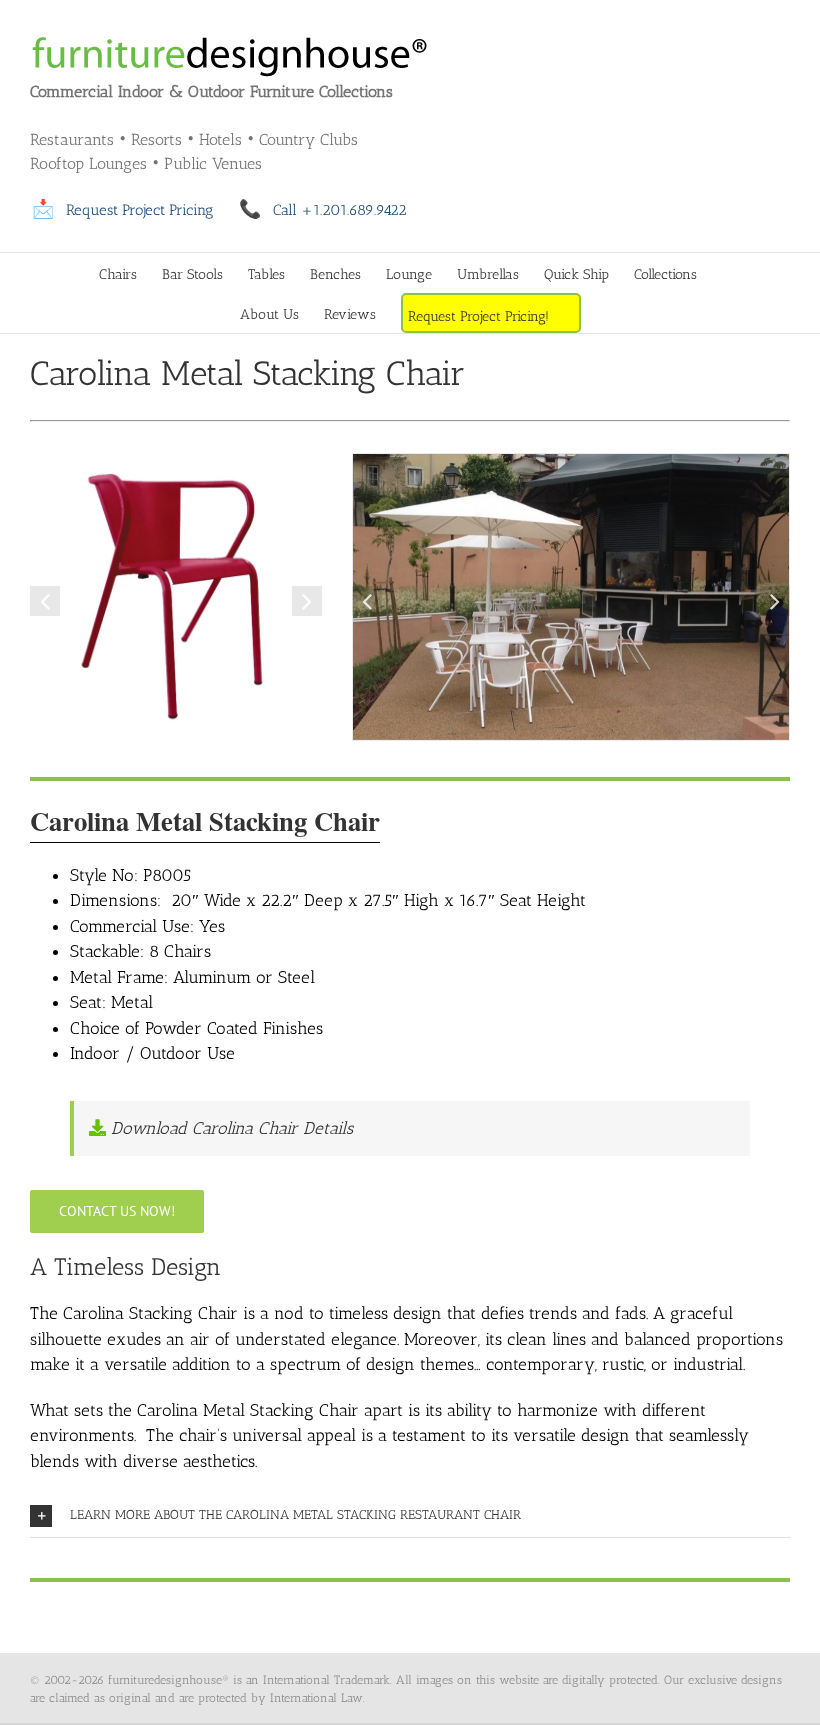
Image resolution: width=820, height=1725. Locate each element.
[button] (45, 601)
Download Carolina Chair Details (229, 1128)
